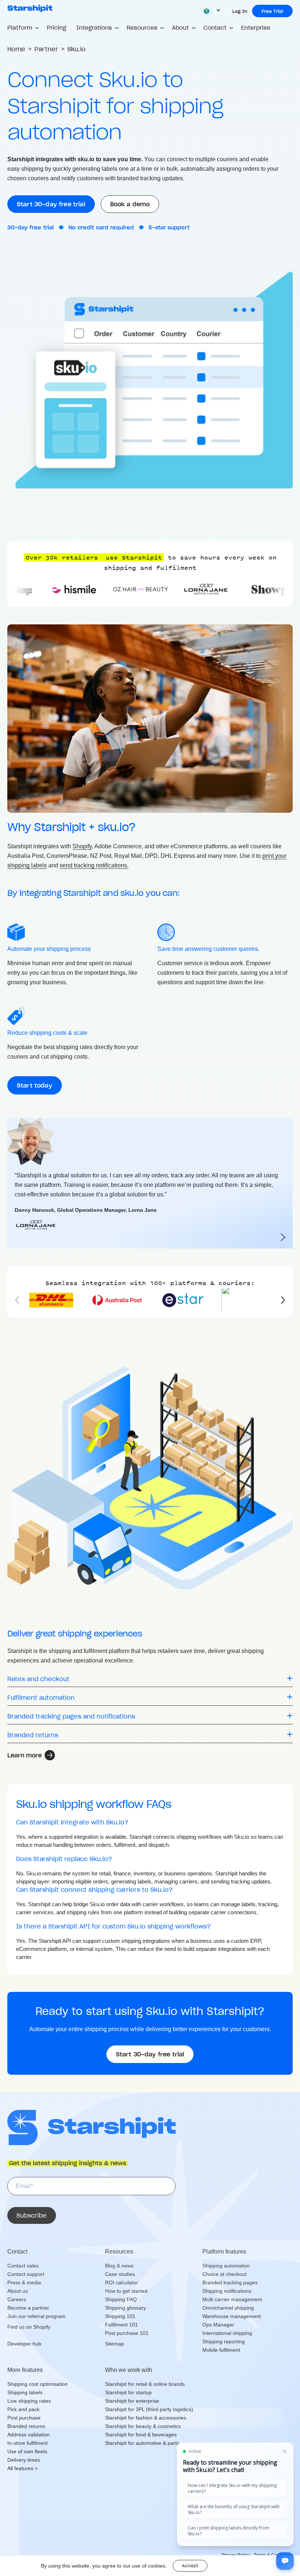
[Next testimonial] (283, 1237)
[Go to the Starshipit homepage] (30, 8)
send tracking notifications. (94, 865)
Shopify (82, 846)
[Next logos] (279, 1300)
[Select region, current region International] (211, 11)
